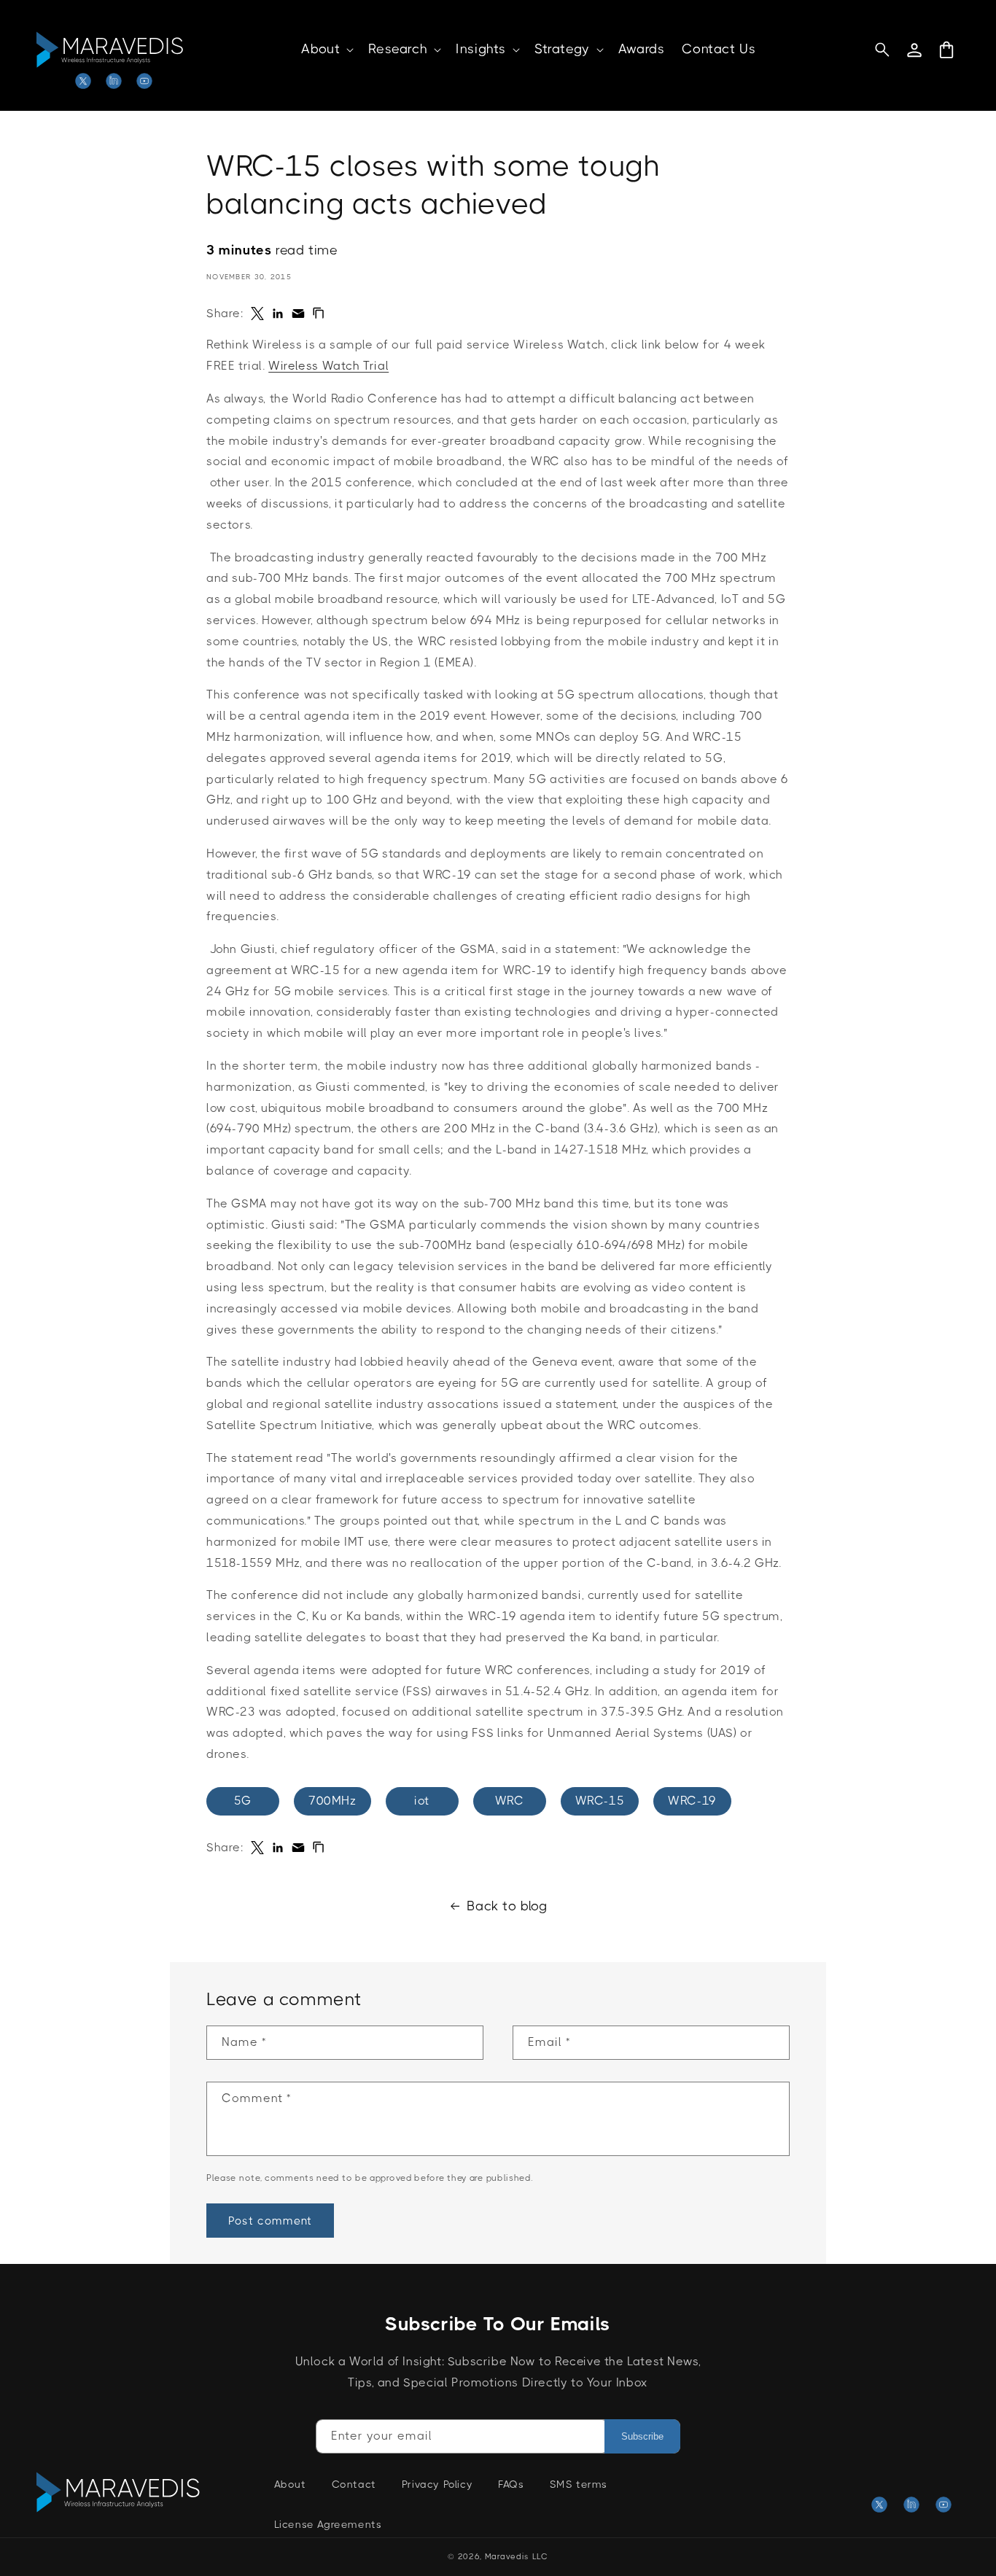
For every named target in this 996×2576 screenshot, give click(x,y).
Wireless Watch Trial (328, 366)
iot (422, 1801)
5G (243, 1801)
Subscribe (642, 2436)
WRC (510, 1801)
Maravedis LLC (517, 2557)
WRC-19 (692, 1801)
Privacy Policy (437, 2484)
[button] (326, 49)
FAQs (511, 2484)
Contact (354, 2484)
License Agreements (328, 2524)
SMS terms (579, 2484)
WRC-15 (600, 1801)
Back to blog (507, 1906)
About (290, 2484)
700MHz (332, 1801)
